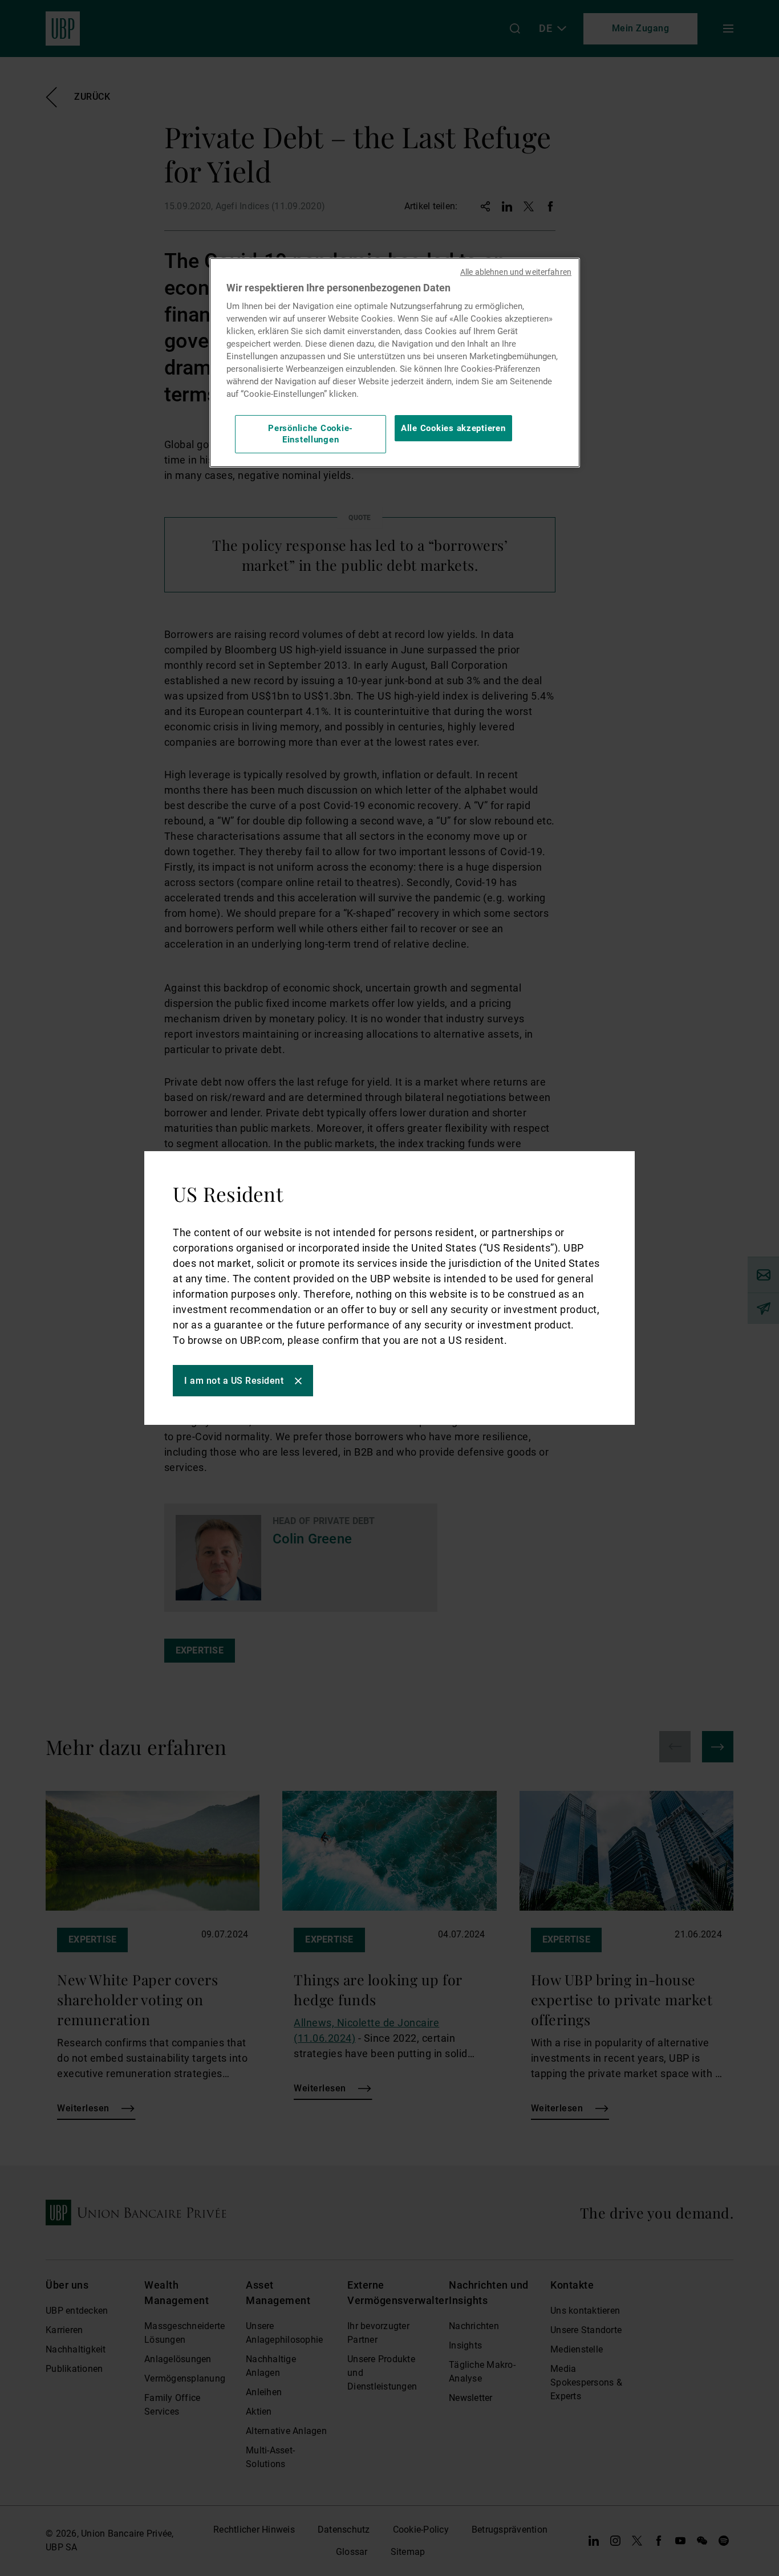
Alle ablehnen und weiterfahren (516, 272)
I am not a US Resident (234, 1381)
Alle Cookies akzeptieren (453, 428)
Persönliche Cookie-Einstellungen (311, 434)
